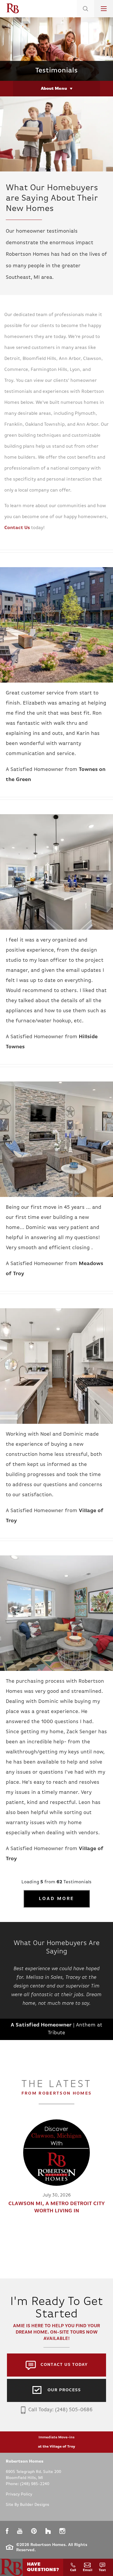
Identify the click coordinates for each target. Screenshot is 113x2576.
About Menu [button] (54, 89)
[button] (85, 16)
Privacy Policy (19, 2494)
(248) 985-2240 (35, 2484)
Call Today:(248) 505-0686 (60, 2410)
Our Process (64, 2390)
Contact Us (17, 528)
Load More (57, 1899)
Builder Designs (35, 2505)
